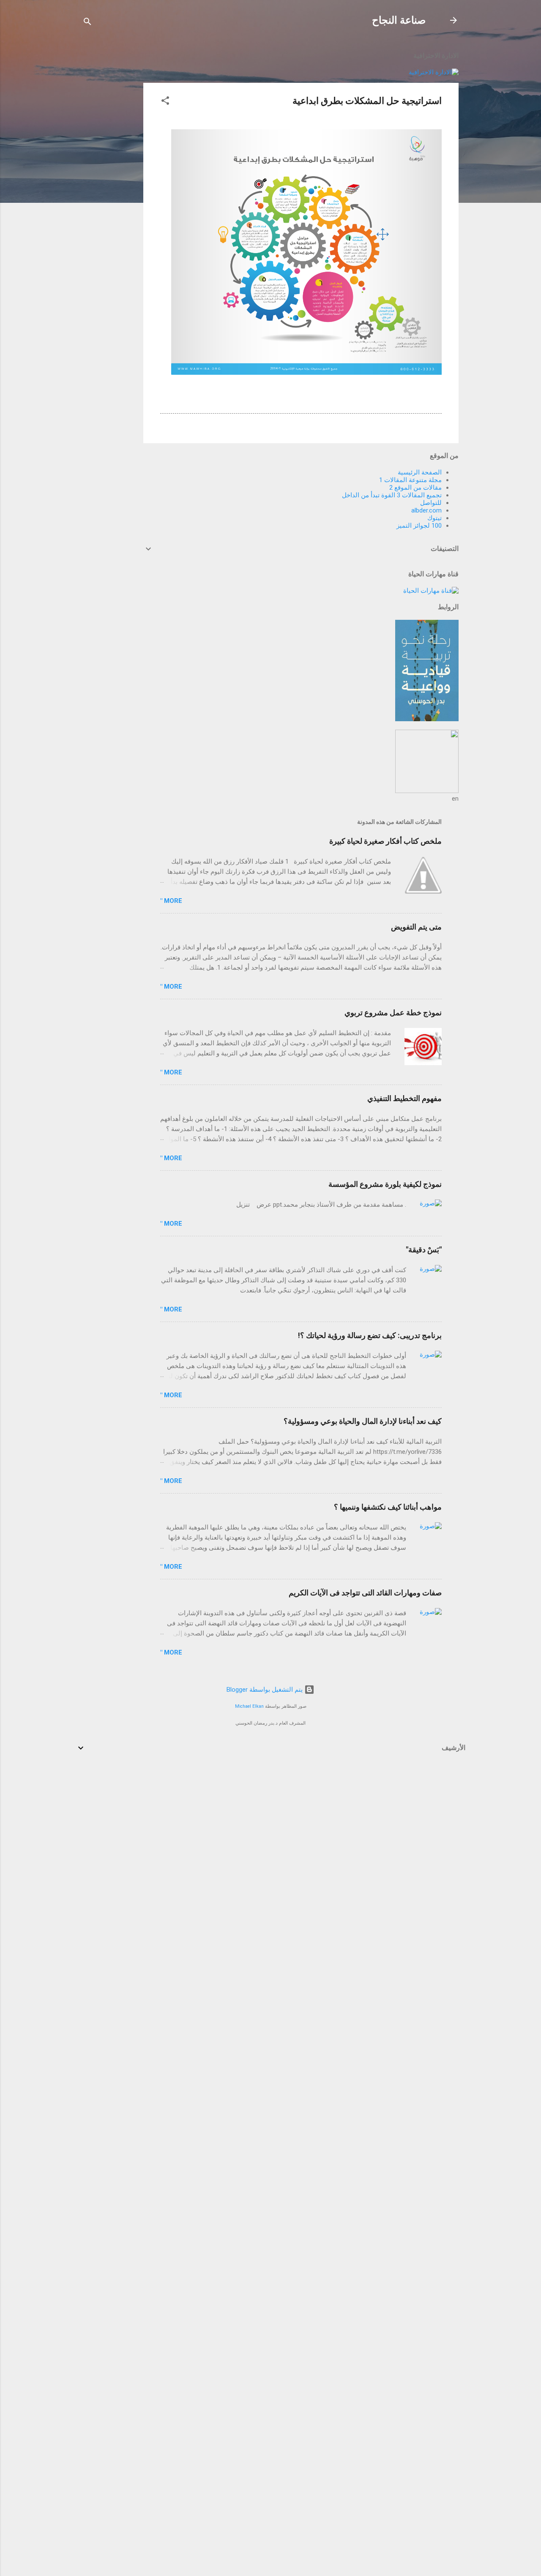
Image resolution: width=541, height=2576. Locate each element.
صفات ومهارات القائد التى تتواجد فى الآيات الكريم (365, 1593)
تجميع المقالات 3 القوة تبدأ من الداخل (392, 495)
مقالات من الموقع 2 (415, 488)
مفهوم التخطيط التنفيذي (404, 1098)
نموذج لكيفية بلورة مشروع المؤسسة (385, 1184)
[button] (165, 102)
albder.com (426, 510)
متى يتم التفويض (416, 927)
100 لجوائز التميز (419, 526)
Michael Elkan (249, 1706)
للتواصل (431, 503)
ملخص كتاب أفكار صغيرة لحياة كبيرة (385, 841)
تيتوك (434, 518)
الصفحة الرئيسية (420, 472)
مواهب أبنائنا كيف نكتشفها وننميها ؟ (388, 1507)
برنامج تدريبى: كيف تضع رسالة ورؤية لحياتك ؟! (370, 1335)
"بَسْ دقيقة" (424, 1250)
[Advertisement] (109, 170)
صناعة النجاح (399, 20)
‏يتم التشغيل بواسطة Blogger (265, 1690)
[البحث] (87, 23)
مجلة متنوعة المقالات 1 (410, 480)
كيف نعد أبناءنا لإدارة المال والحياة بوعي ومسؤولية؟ (363, 1421)
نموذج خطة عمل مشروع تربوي (393, 1013)
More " (171, 901)
